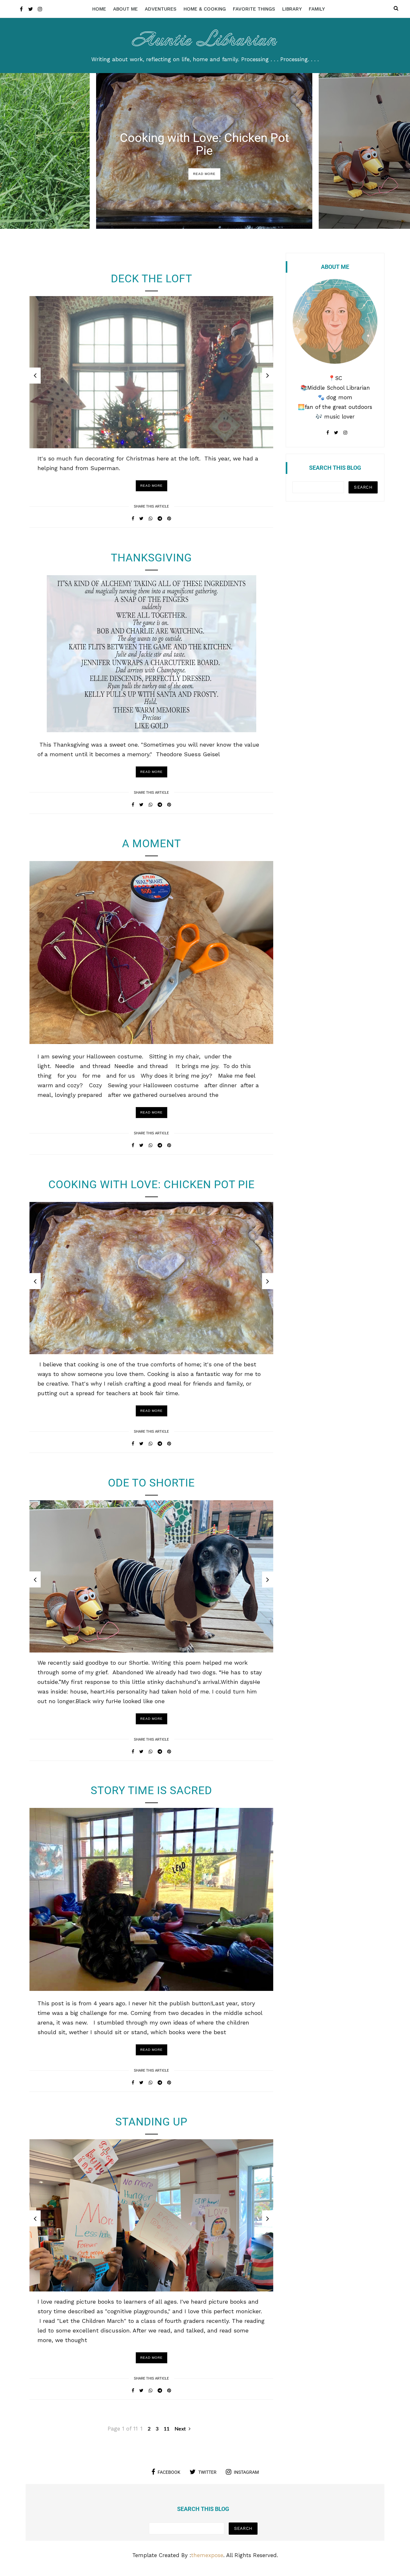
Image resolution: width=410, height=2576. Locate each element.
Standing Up (151, 2122)
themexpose (207, 2555)
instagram (246, 2472)
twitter (207, 2472)
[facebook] (21, 9)
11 (167, 2429)
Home (99, 9)
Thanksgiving (151, 558)
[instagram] (40, 9)
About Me (125, 9)
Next (181, 2429)
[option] (204, 151)
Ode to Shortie (151, 1483)
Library (292, 9)
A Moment (152, 843)
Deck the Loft (152, 278)
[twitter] (31, 9)
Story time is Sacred (151, 1790)
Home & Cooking (205, 9)
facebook (169, 2472)
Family (317, 9)
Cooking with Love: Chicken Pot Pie (204, 144)
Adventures (161, 9)
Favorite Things (254, 9)
